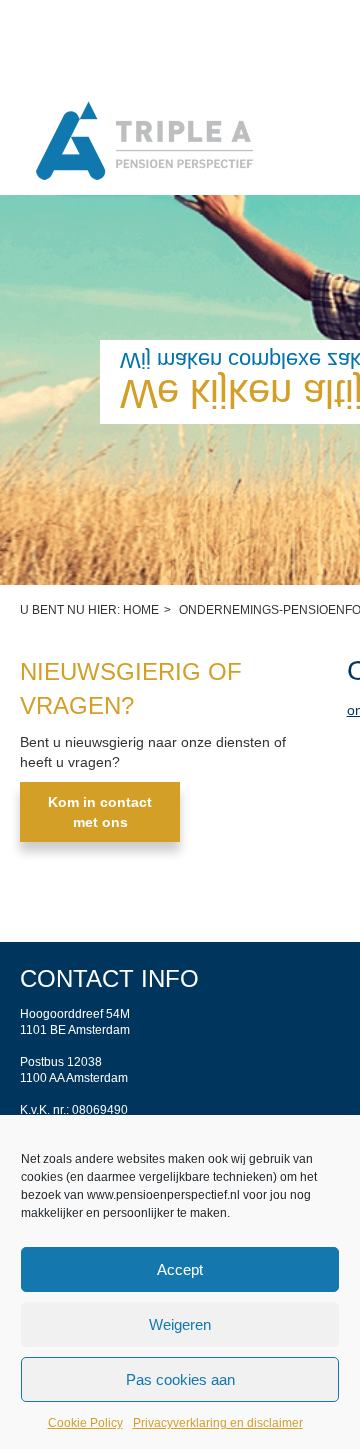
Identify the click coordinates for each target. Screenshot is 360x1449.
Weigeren (180, 1324)
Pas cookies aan (180, 1379)
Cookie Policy (85, 1423)
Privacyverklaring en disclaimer (218, 1423)
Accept (180, 1269)
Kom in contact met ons (100, 812)
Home (141, 610)
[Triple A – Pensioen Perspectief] (145, 142)
